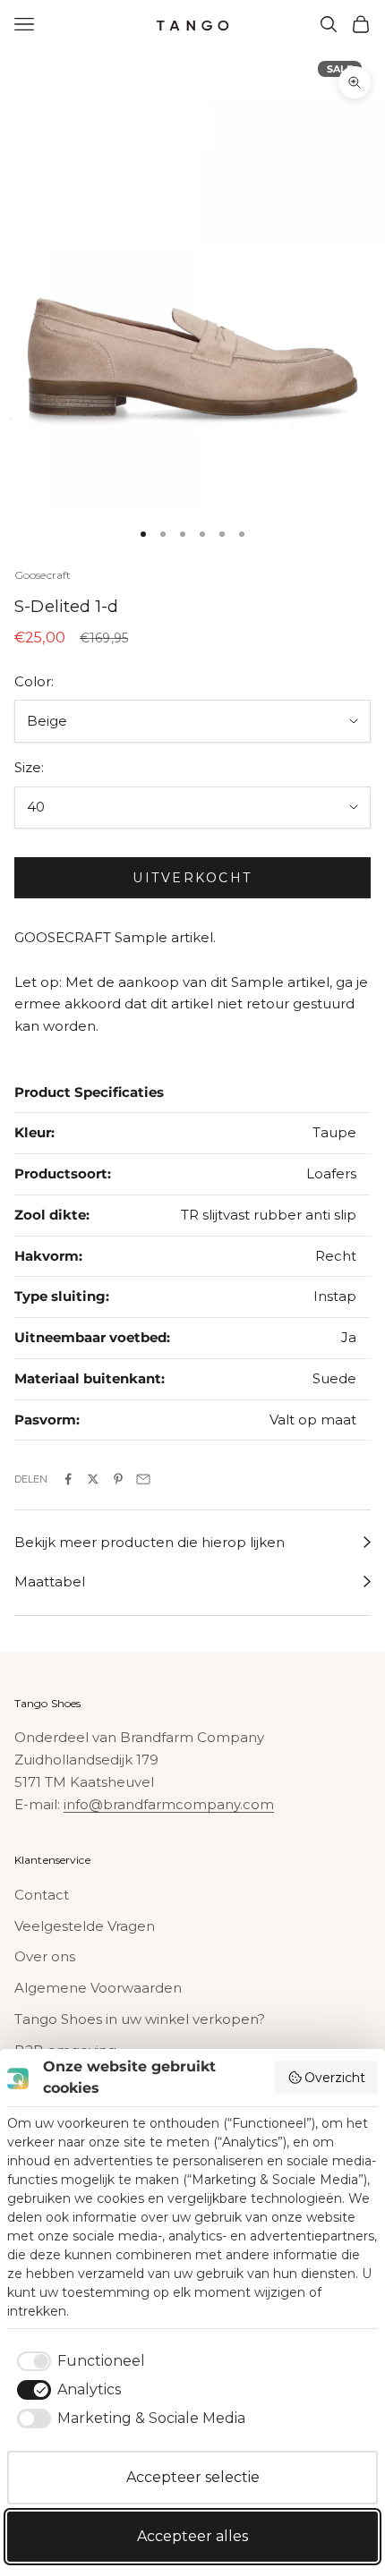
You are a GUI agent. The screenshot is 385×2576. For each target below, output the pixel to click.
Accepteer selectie (193, 2477)
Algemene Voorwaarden (98, 1988)
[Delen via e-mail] (143, 1479)
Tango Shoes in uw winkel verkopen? (140, 2019)
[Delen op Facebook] (68, 1479)
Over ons (45, 1956)
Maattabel (50, 1581)
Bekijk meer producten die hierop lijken (150, 1542)
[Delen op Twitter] (93, 1479)
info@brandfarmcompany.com (169, 1804)
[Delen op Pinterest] (118, 1479)
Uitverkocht (192, 878)
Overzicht (335, 2078)
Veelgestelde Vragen (85, 1926)
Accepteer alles (192, 2536)
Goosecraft (43, 575)
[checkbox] (78, 2361)
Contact (42, 1895)
